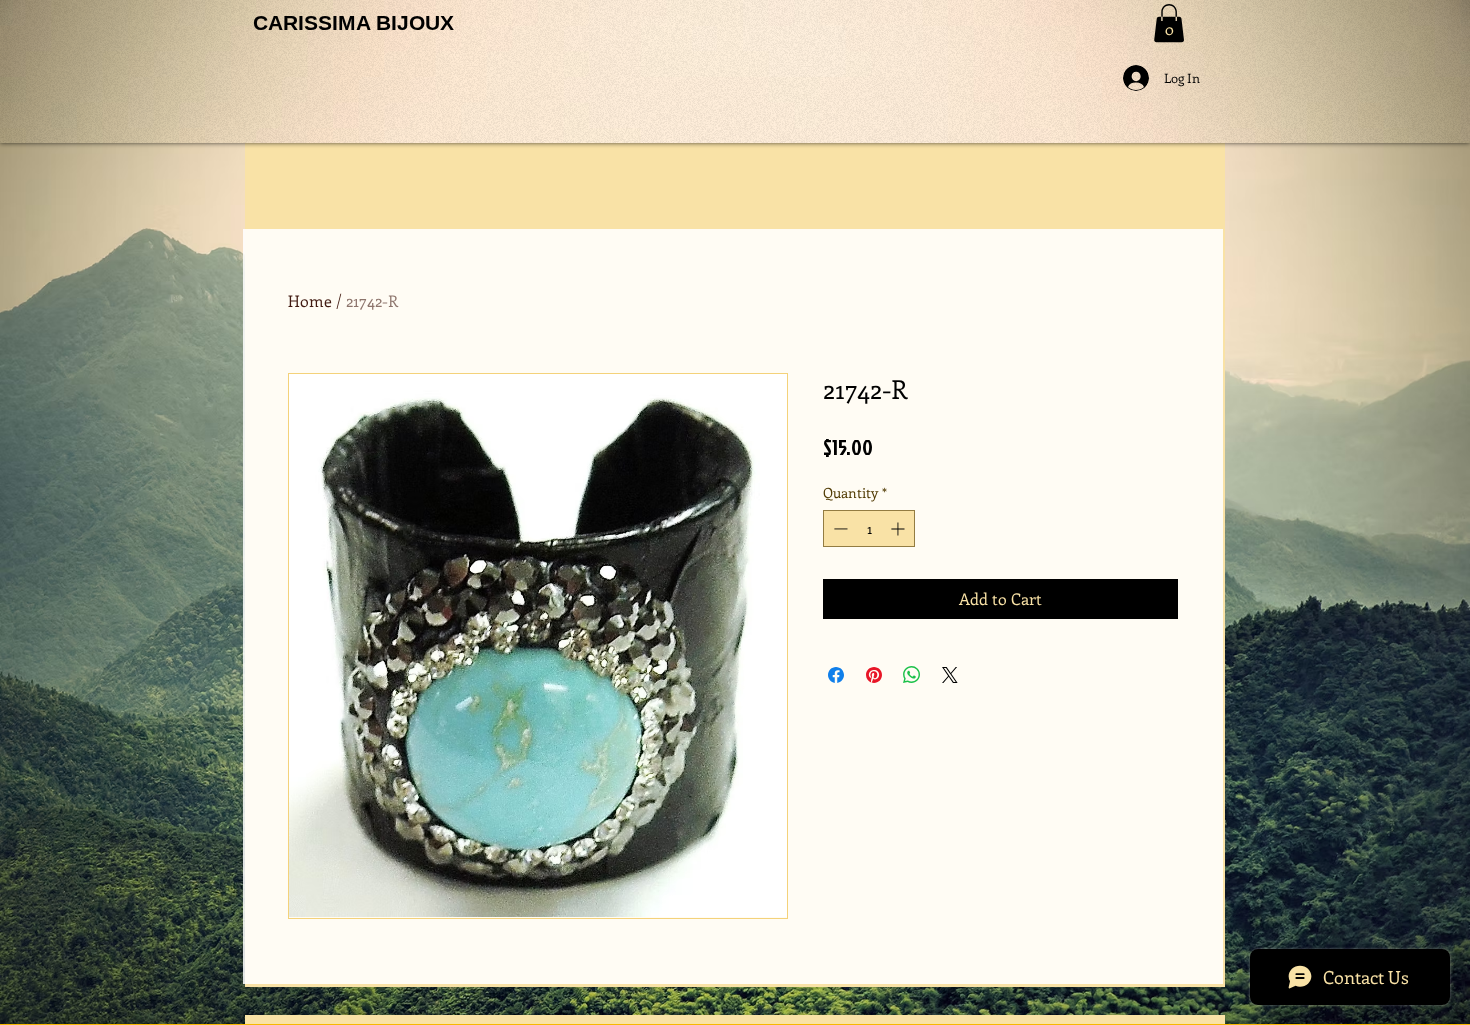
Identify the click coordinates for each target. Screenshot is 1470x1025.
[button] (1169, 23)
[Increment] (899, 528)
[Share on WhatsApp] (912, 675)
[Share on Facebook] (836, 675)
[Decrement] (838, 528)
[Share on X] (950, 675)
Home (310, 300)
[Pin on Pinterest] (874, 675)
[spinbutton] (869, 528)
